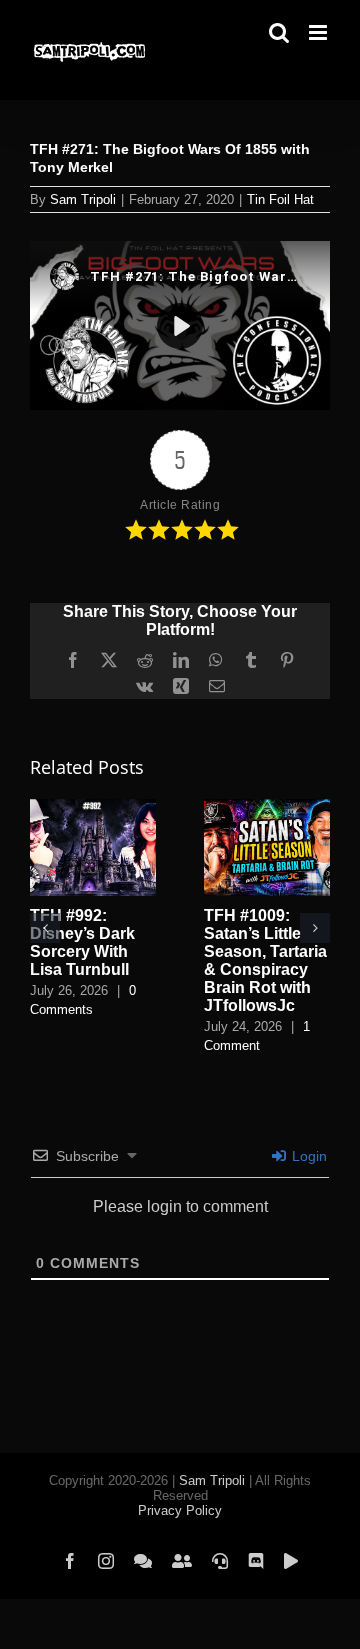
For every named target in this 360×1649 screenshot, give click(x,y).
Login (307, 1156)
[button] (45, 928)
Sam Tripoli (83, 199)
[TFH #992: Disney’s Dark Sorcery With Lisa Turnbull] (93, 807)
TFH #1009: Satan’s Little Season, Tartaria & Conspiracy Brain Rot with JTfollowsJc (265, 960)
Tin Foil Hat (280, 199)
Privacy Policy (180, 1510)
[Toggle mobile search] (279, 32)
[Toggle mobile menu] (319, 32)
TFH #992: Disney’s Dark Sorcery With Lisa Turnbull (82, 942)
